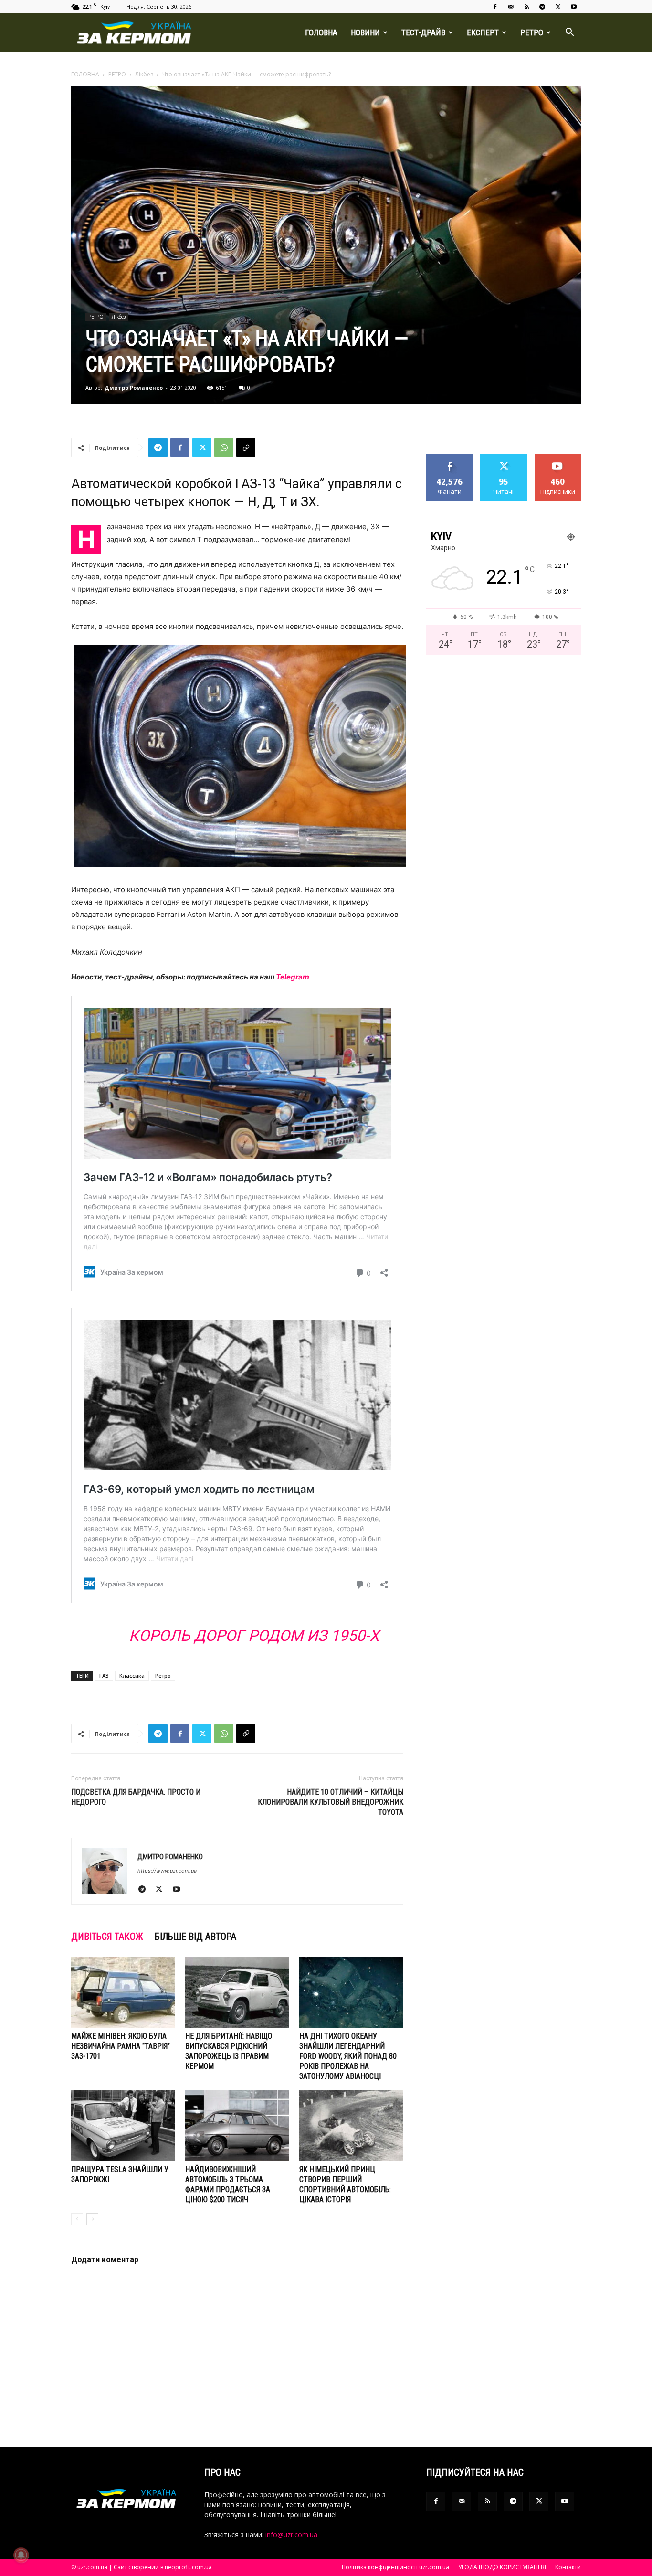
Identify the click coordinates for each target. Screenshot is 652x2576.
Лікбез (144, 74)
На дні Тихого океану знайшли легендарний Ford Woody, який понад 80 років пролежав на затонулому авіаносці (348, 2056)
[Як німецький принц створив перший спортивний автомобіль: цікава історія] (351, 2126)
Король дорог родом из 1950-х (254, 1636)
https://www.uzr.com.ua (167, 1871)
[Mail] (511, 7)
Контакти (568, 2567)
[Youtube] (574, 7)
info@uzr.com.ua (291, 2535)
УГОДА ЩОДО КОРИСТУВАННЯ (502, 2567)
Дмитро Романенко (134, 388)
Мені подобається (450, 461)
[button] (569, 33)
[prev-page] (77, 2219)
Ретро (163, 1676)
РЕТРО (532, 32)
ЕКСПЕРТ (483, 32)
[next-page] (92, 2219)
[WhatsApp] (224, 447)
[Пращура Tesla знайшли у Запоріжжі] (123, 2126)
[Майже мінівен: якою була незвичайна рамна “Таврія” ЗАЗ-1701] (123, 1992)
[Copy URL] (246, 447)
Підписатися (558, 457)
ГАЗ (104, 1676)
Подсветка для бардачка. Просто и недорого (136, 1797)
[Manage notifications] (21, 2555)
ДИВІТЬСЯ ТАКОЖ (107, 1937)
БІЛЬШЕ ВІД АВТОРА (195, 1937)
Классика (132, 1676)
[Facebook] (495, 7)
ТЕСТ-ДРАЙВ (423, 32)
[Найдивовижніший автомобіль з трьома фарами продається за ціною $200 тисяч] (237, 2126)
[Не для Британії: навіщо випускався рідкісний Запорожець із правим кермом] (237, 1992)
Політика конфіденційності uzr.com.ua (395, 2567)
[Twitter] (558, 7)
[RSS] (526, 7)
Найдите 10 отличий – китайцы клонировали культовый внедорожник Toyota (331, 1802)
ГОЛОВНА (321, 32)
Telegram (293, 977)
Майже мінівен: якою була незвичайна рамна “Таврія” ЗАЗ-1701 (121, 2046)
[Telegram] (542, 7)
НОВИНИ (365, 32)
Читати (504, 457)
